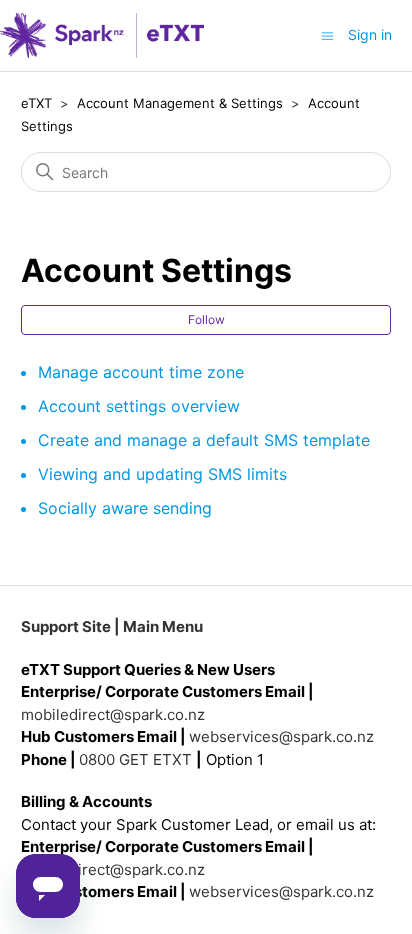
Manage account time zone (141, 372)
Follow (206, 319)
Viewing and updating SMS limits (162, 474)
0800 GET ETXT (135, 759)
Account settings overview (139, 406)
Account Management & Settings (180, 103)
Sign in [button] (370, 34)
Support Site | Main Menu (112, 626)
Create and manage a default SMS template (204, 440)
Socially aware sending (125, 508)
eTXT (36, 103)
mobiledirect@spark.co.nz (113, 714)
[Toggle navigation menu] (327, 34)
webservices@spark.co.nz (281, 736)
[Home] (102, 35)
